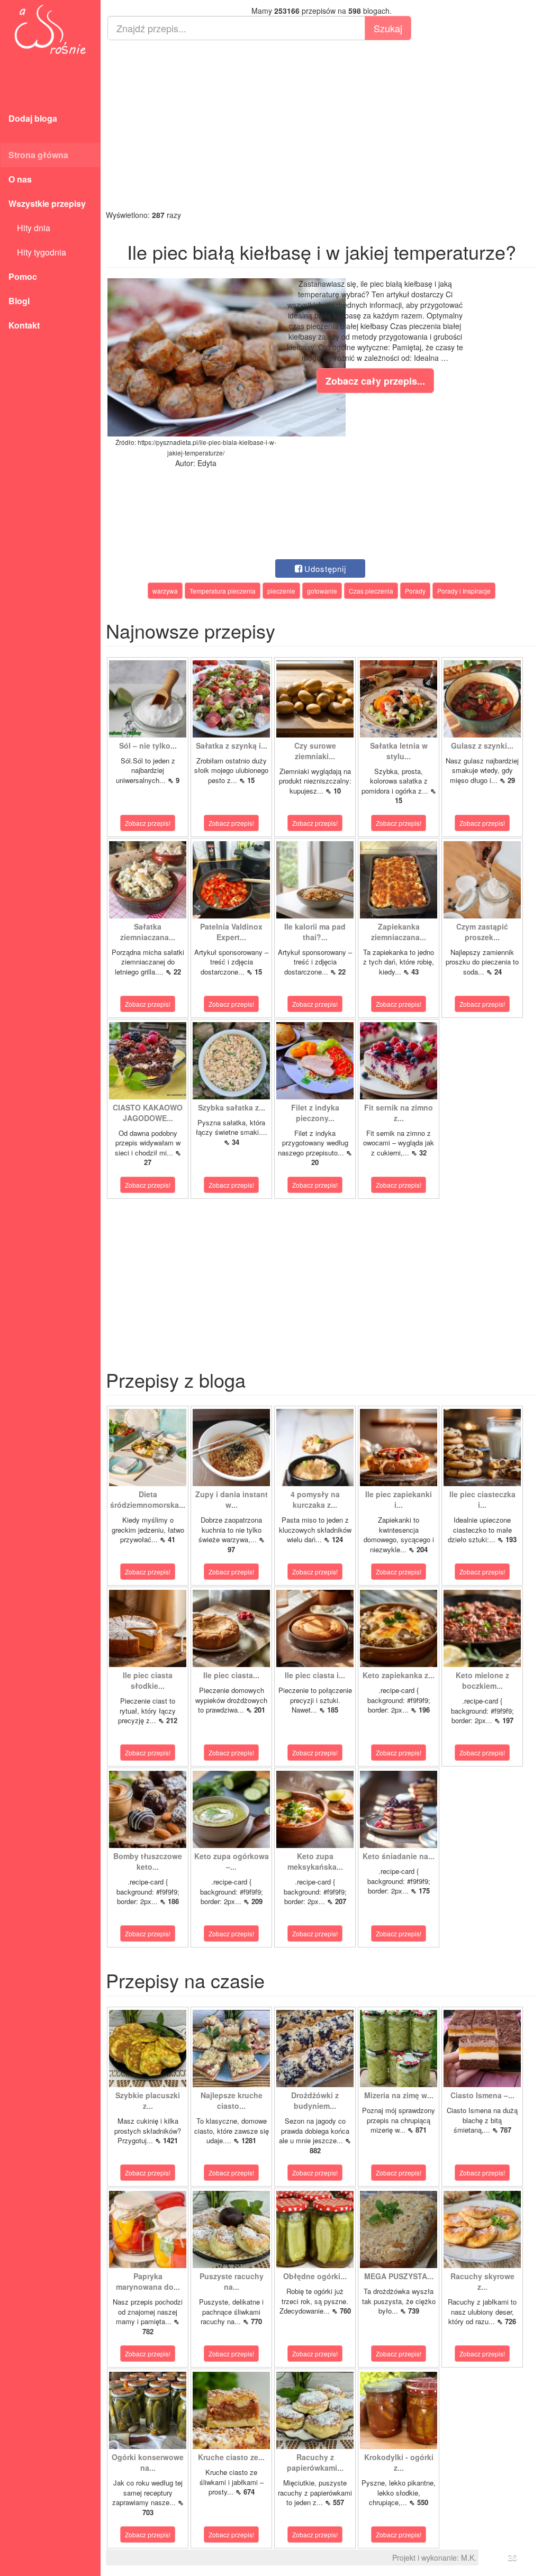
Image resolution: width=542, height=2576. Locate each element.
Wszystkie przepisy (47, 203)
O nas (20, 179)
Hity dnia (29, 228)
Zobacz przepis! (148, 823)
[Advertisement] (321, 125)
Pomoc (23, 276)
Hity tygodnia (37, 252)
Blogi (19, 301)
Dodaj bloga (33, 118)
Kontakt (24, 325)
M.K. (469, 2557)
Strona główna (38, 155)
